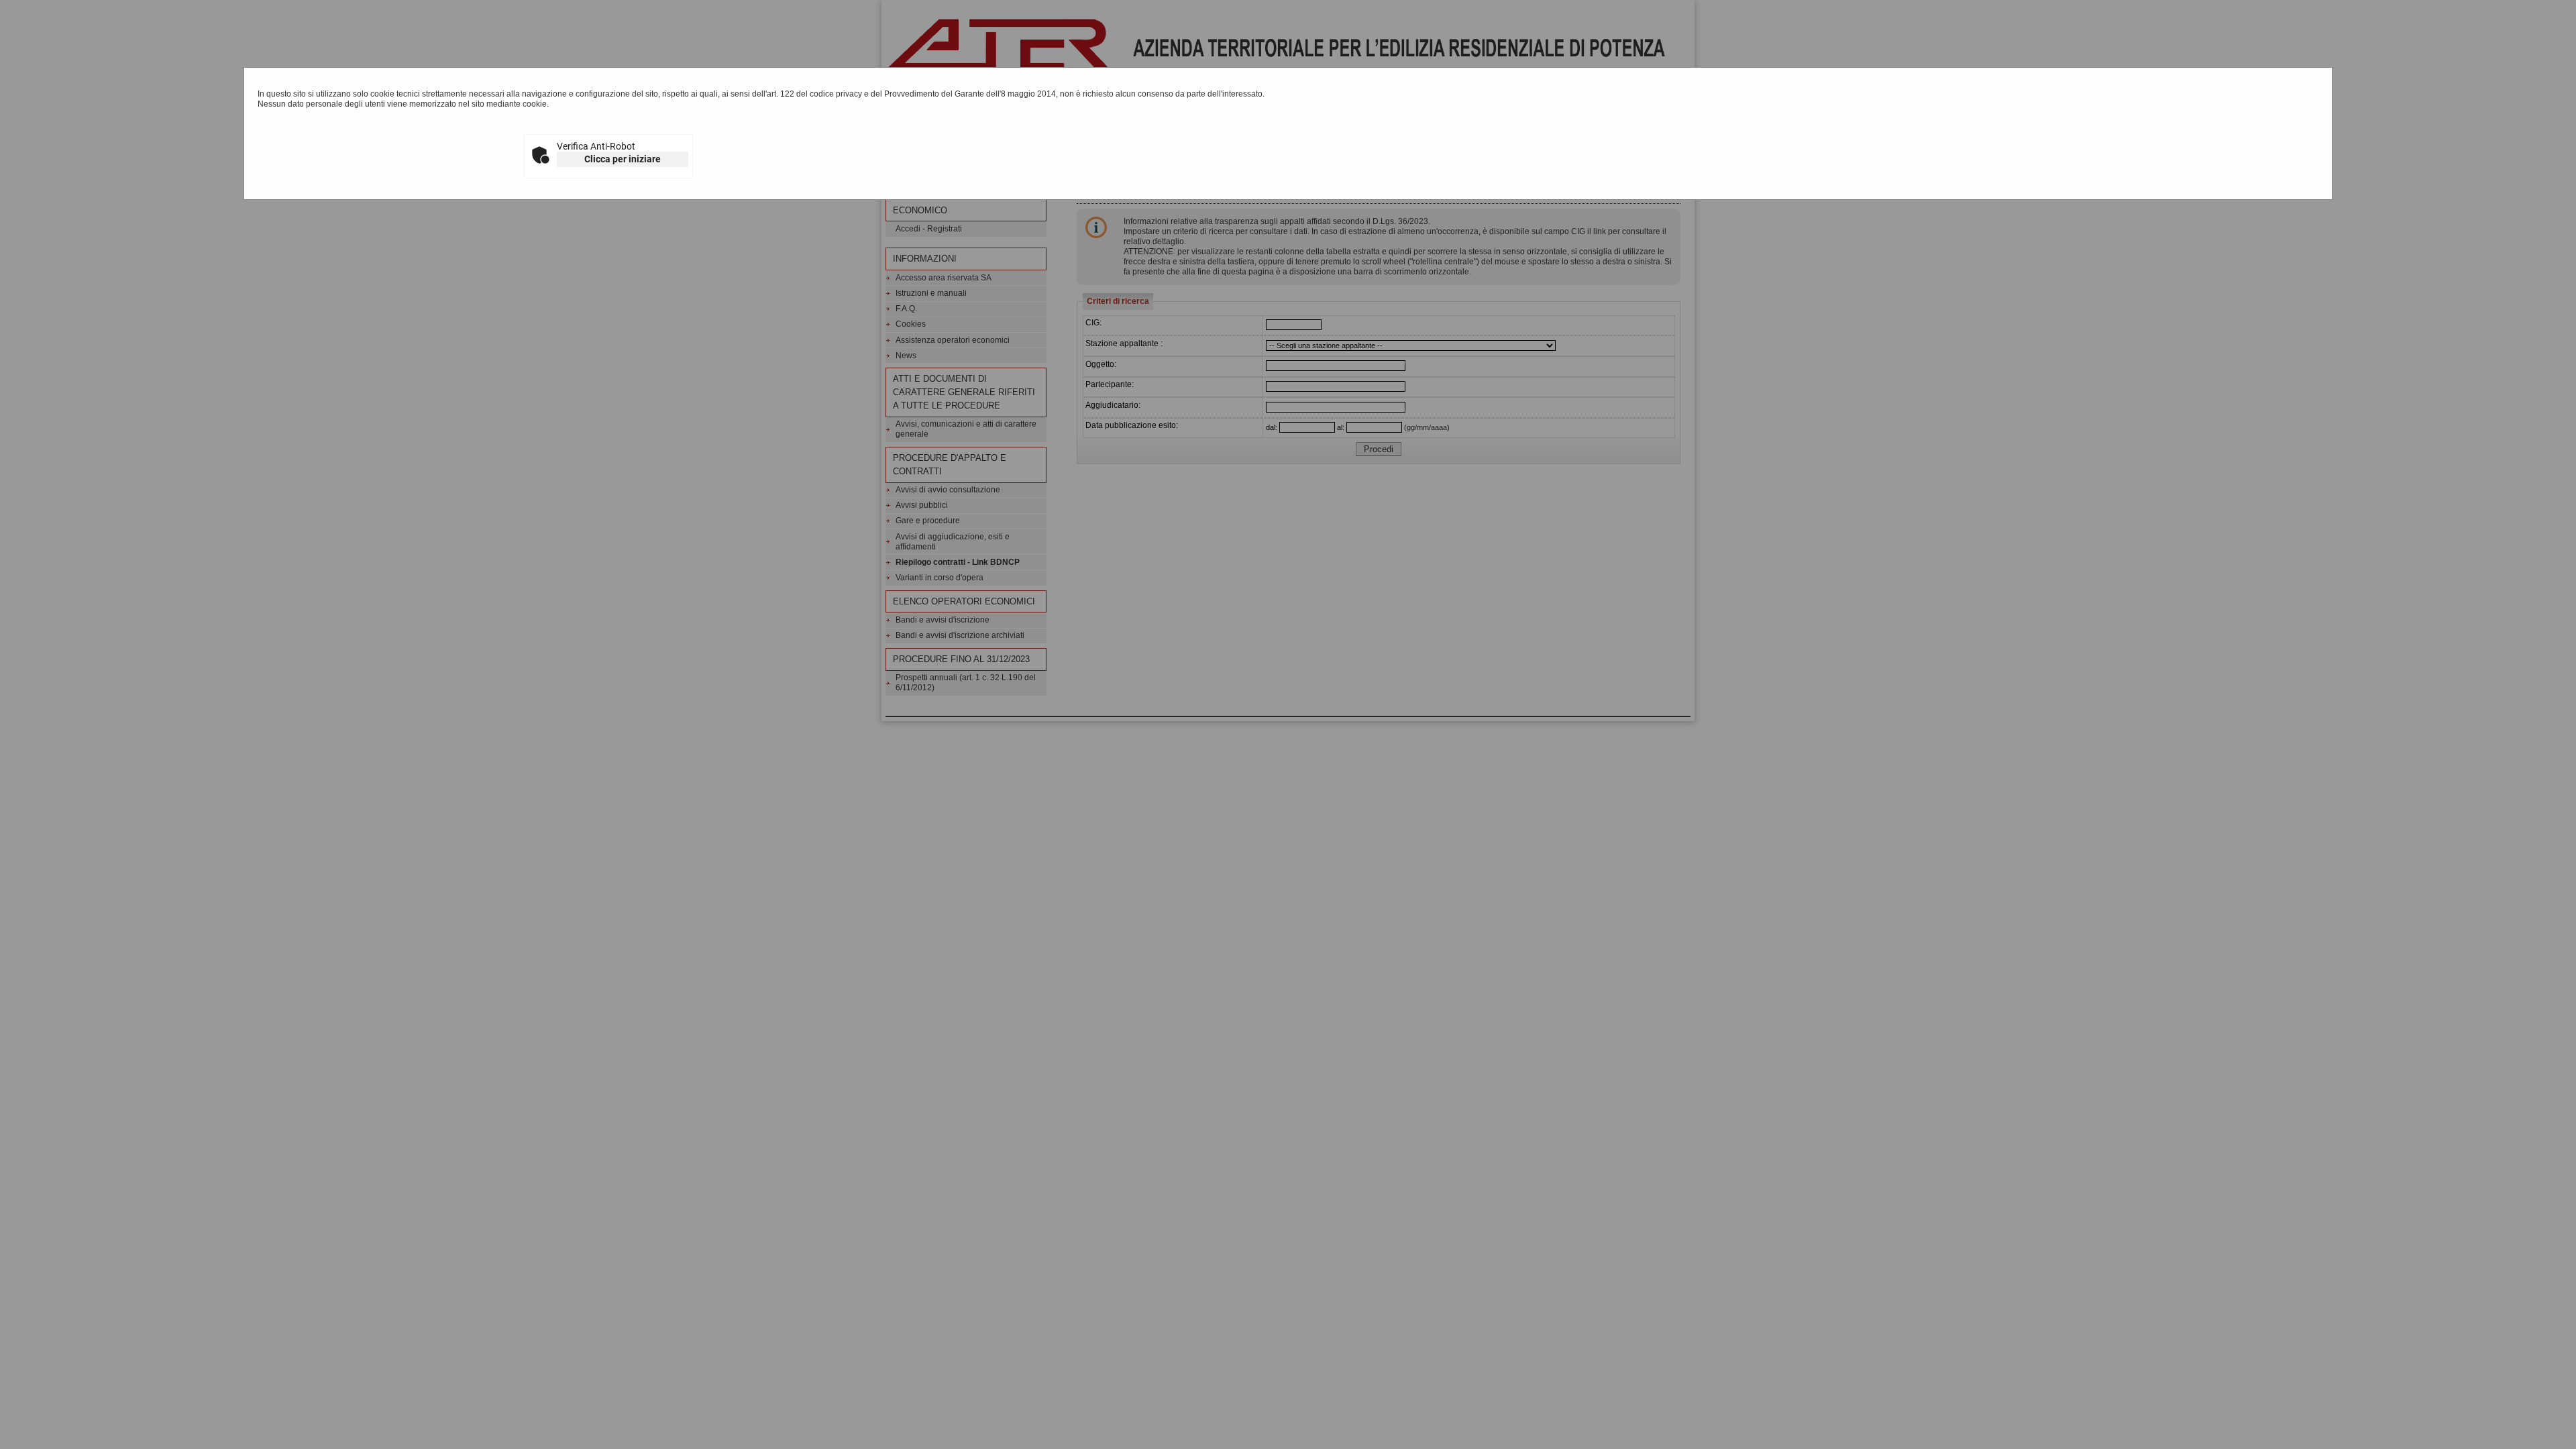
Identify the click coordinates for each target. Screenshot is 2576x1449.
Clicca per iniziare (623, 159)
